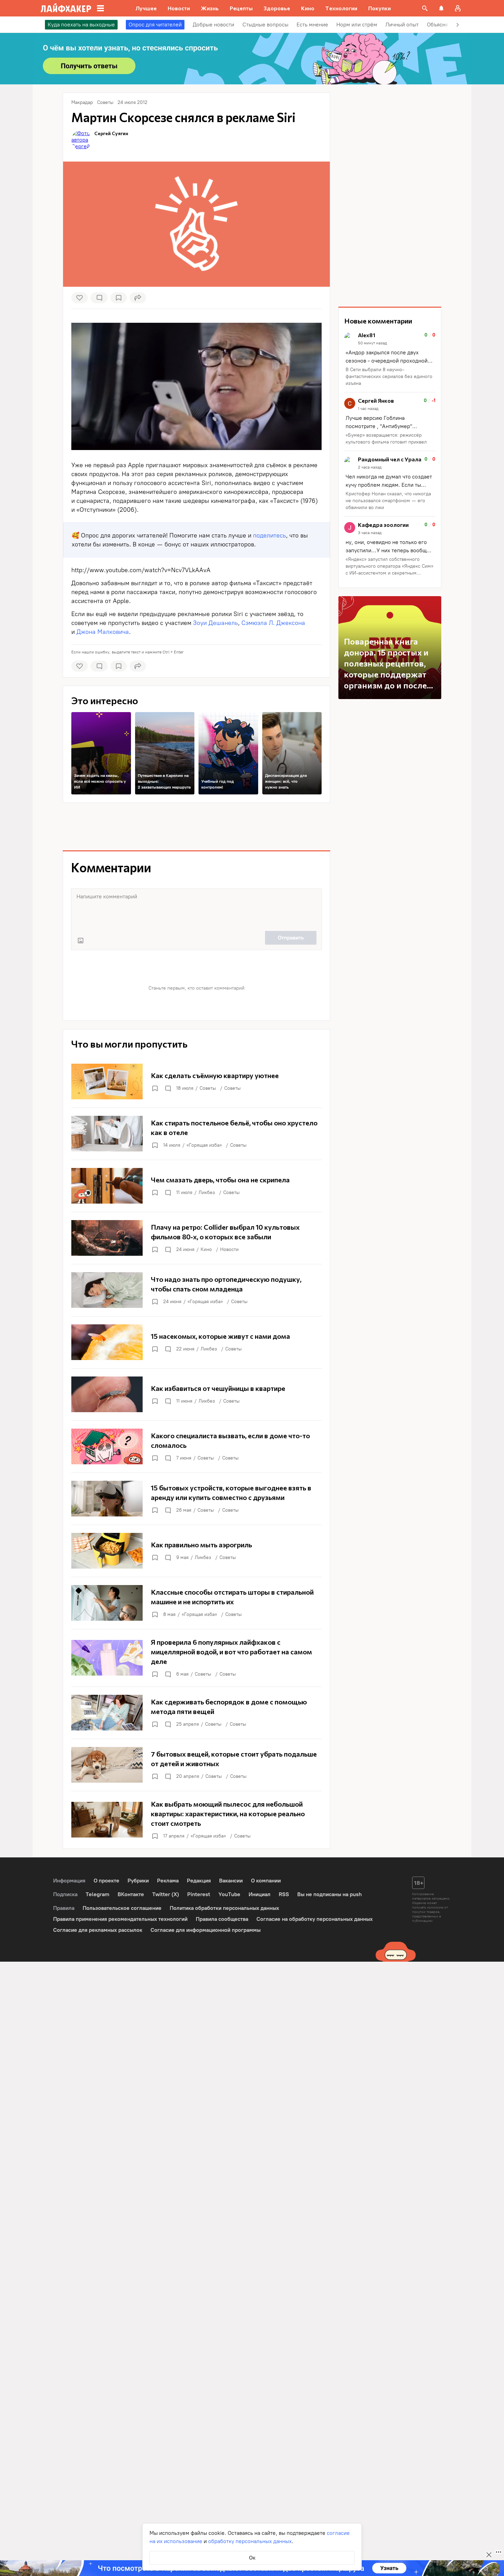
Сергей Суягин (111, 133)
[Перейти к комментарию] (390, 360)
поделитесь (269, 535)
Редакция (199, 1881)
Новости (229, 1249)
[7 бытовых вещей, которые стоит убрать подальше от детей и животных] (196, 1765)
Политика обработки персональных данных (224, 1908)
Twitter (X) (166, 1894)
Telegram (98, 1894)
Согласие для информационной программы (206, 1930)
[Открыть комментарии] (168, 1088)
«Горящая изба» (204, 1145)
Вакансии (231, 1881)
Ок (252, 2558)
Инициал (260, 1894)
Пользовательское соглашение (122, 1908)
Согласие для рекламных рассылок (98, 1930)
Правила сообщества (222, 1919)
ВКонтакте (131, 1894)
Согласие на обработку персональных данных (315, 1919)
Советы (208, 1088)
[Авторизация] (458, 8)
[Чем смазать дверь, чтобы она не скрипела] (196, 1186)
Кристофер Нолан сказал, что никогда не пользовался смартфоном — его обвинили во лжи (388, 501)
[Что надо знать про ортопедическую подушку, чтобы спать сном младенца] (196, 1290)
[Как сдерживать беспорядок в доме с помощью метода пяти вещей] (196, 1713)
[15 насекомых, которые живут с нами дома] (196, 1342)
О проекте (106, 1881)
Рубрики (138, 1881)
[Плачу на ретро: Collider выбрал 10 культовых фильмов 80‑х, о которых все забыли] (196, 1238)
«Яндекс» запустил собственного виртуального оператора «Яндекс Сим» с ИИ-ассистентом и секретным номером (389, 566)
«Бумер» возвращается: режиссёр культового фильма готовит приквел (386, 439)
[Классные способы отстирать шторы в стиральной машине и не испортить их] (196, 1603)
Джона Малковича (103, 632)
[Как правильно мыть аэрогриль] (196, 1551)
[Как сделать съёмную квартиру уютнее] (196, 1082)
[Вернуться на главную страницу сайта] (66, 8)
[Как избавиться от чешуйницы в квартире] (196, 1394)
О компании (266, 1881)
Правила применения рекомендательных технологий (120, 1919)
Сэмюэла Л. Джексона (273, 623)
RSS (284, 1894)
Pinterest (199, 1894)
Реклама (168, 1881)
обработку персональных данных (250, 2541)
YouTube (229, 1894)
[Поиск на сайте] (425, 8)
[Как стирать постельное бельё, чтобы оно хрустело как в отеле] (196, 1134)
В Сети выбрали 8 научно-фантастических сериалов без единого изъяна (389, 376)
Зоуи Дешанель (215, 623)
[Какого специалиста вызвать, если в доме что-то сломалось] (196, 1446)
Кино (206, 1249)
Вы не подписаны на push (329, 1894)
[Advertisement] (196, 827)
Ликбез (207, 1192)
